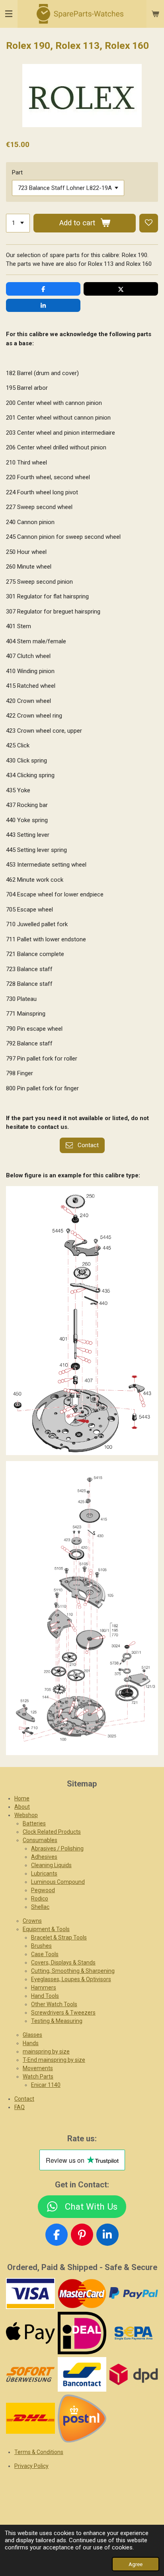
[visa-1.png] (31, 2294)
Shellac (40, 1907)
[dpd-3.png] (134, 2374)
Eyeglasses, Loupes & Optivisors (71, 1979)
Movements (38, 2068)
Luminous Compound (58, 1882)
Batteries (34, 1823)
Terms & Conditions (39, 2452)
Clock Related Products (52, 1832)
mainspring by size (46, 2052)
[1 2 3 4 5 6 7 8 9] (18, 223)
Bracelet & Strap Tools (59, 1937)
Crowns (32, 1921)
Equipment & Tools (46, 1929)
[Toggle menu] (9, 14)
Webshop (26, 1815)
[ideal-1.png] (82, 2333)
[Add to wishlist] (149, 223)
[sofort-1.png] (31, 2374)
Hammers (44, 1988)
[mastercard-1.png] (82, 2294)
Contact (24, 2099)
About (22, 1807)
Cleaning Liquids (51, 1865)
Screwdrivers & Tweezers (63, 2013)
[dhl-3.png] (31, 2418)
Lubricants (44, 1873)
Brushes (41, 1946)
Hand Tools (45, 1996)
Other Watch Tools (54, 2004)
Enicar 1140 (46, 2085)
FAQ (20, 2107)
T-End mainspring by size (54, 2060)
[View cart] (155, 14)
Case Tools (45, 1954)
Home (22, 1798)
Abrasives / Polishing (57, 1848)
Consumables (40, 1840)
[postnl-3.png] (82, 2418)
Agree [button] (136, 2564)
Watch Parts (38, 2077)
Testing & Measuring (57, 2021)
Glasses (32, 2035)
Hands (31, 2043)
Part (17, 172)
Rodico (40, 1899)
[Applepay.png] (31, 2333)
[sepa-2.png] (134, 2333)
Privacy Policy (31, 2466)
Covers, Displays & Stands (63, 1962)
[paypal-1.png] (134, 2294)
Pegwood (43, 1890)
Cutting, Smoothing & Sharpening (73, 1971)
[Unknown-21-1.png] (82, 2374)
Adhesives (44, 1857)
